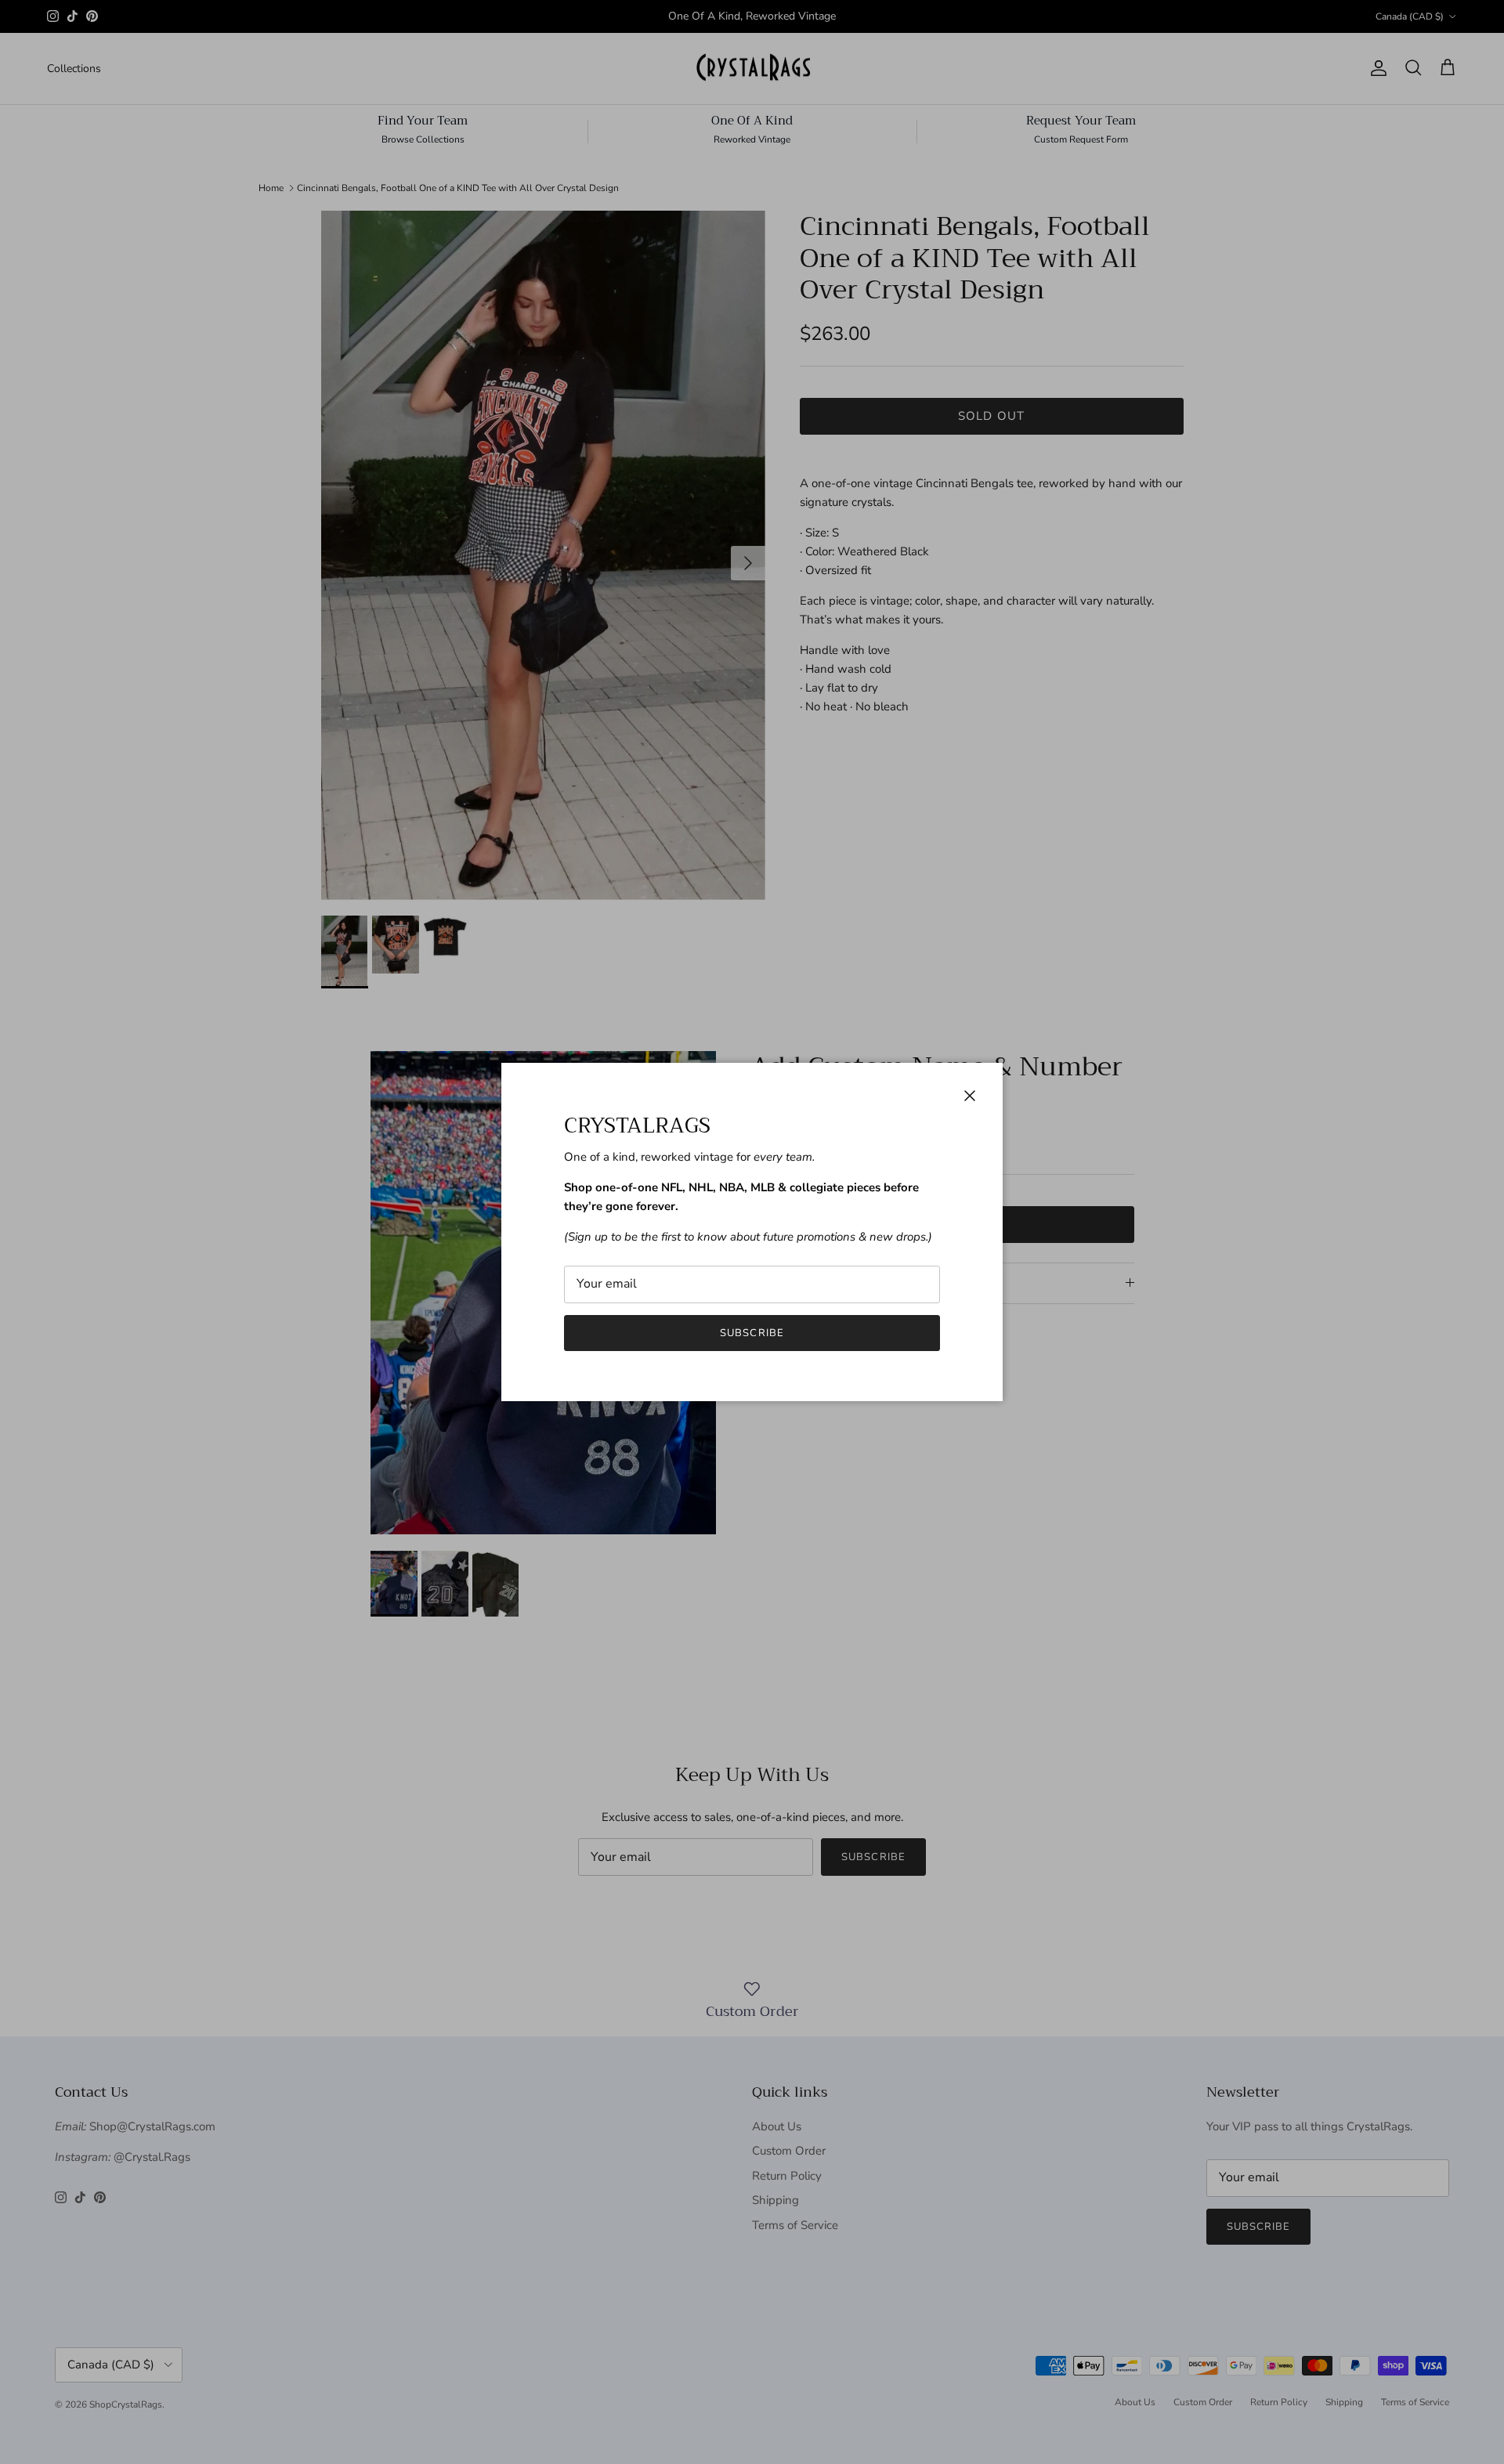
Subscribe (752, 1333)
